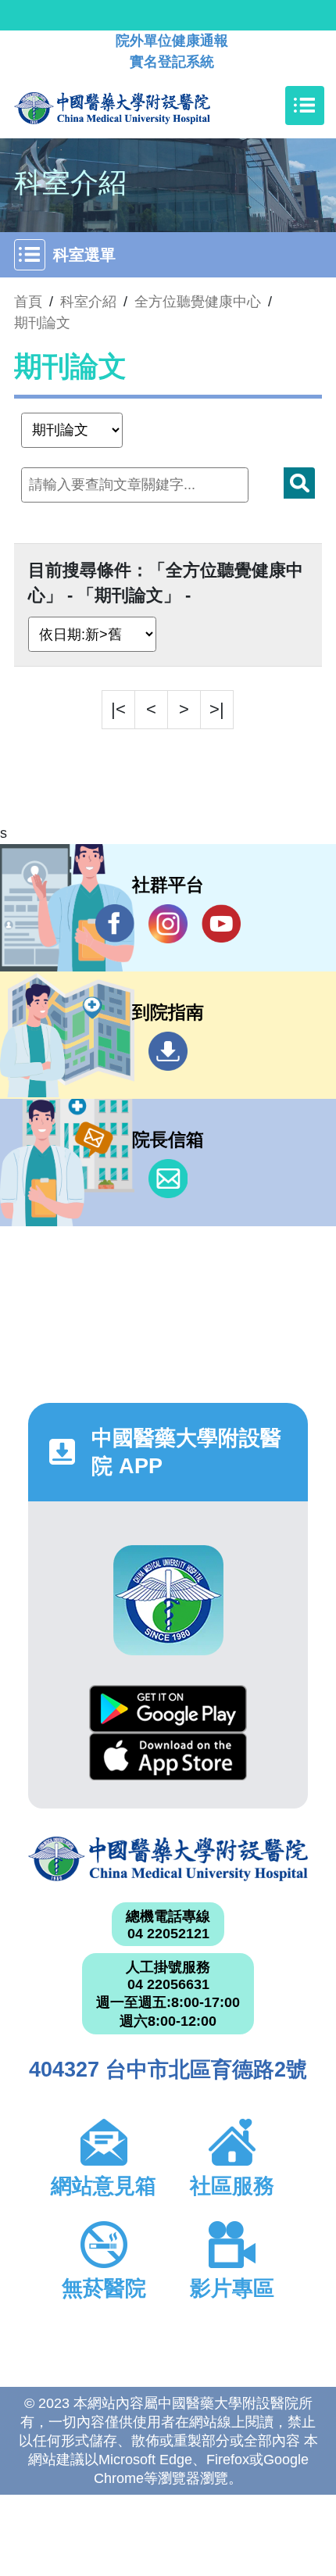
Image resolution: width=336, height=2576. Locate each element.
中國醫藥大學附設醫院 (168, 1859)
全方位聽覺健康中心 (198, 302)
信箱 (168, 1179)
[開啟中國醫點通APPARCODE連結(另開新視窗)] (168, 1600)
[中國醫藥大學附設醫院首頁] (136, 106)
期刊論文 (42, 323)
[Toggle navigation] (305, 106)
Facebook (115, 924)
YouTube (221, 924)
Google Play (168, 1709)
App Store (168, 1757)
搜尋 (299, 483)
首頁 (28, 302)
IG (168, 924)
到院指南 (168, 1051)
